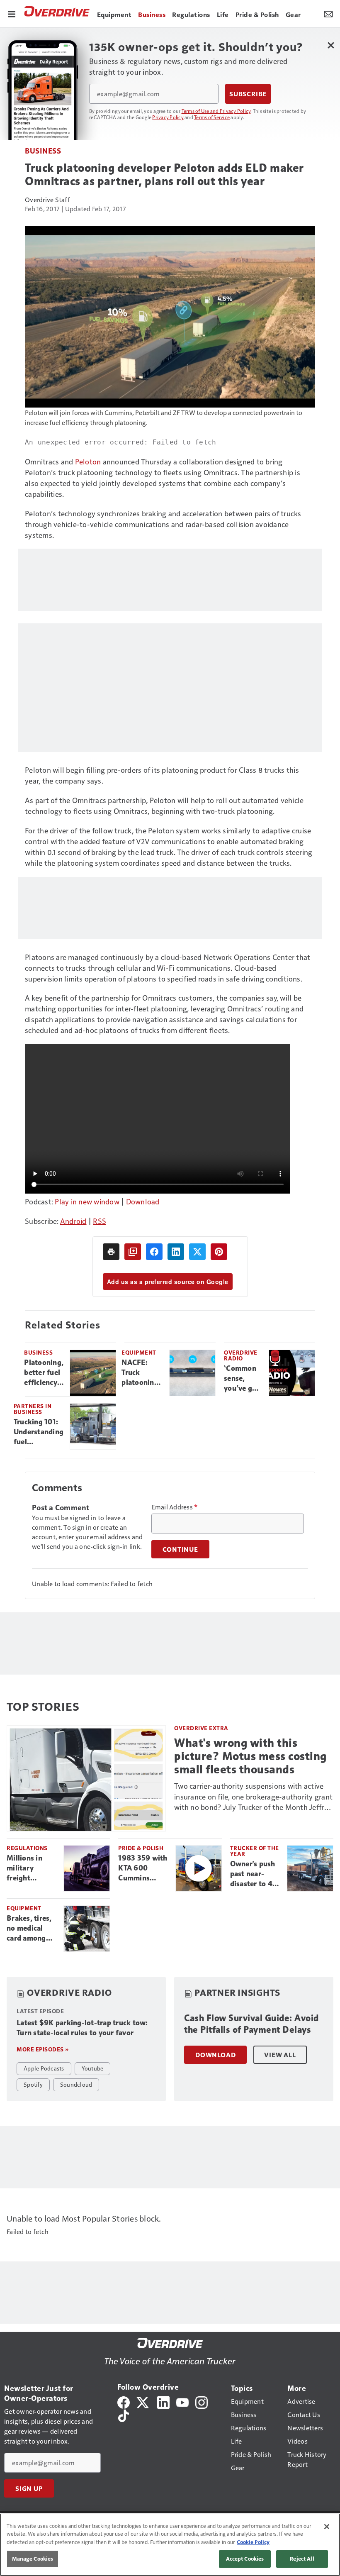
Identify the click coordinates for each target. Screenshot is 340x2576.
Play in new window (87, 1201)
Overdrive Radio (241, 1355)
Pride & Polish (141, 1848)
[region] (170, 2545)
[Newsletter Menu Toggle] (328, 13)
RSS (100, 1221)
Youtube (93, 2068)
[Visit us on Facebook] (124, 2401)
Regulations (27, 1848)
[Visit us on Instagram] (202, 2401)
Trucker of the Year (255, 1851)
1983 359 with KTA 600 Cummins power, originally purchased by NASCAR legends (143, 1868)
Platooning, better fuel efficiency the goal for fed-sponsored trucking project (44, 1373)
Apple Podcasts (44, 2068)
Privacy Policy (168, 117)
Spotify (33, 2084)
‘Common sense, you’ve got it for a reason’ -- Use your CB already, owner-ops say (243, 1379)
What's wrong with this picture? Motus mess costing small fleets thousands (250, 1756)
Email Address (175, 1507)
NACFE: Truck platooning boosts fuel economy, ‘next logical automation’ (142, 1373)
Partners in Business (33, 1409)
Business (43, 150)
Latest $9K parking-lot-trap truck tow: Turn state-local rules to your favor (82, 2028)
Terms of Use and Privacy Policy (216, 111)
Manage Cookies (33, 2559)
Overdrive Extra (201, 1728)
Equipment (139, 1352)
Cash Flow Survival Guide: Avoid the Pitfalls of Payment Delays (251, 2024)
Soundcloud (76, 2084)
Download (143, 1201)
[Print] (111, 1252)
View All (280, 2055)
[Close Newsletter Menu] (331, 45)
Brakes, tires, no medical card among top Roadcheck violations (32, 1929)
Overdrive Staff (47, 199)
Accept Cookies (245, 2559)
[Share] (154, 1252)
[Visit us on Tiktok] (124, 2415)
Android (73, 1221)
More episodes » (43, 2049)
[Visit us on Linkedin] (163, 2401)
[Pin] (219, 1252)
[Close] (327, 2527)
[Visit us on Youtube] (182, 2401)
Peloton (88, 461)
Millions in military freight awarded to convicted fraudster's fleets (26, 1868)
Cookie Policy (253, 2542)
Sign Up (29, 2488)
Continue (180, 1549)
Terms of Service (212, 117)
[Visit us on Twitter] (143, 2401)
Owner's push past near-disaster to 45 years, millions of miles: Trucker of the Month (255, 1874)
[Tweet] (197, 1252)
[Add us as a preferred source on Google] (133, 1252)
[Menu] (12, 13)
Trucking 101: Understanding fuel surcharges (39, 1432)
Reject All (302, 2559)
